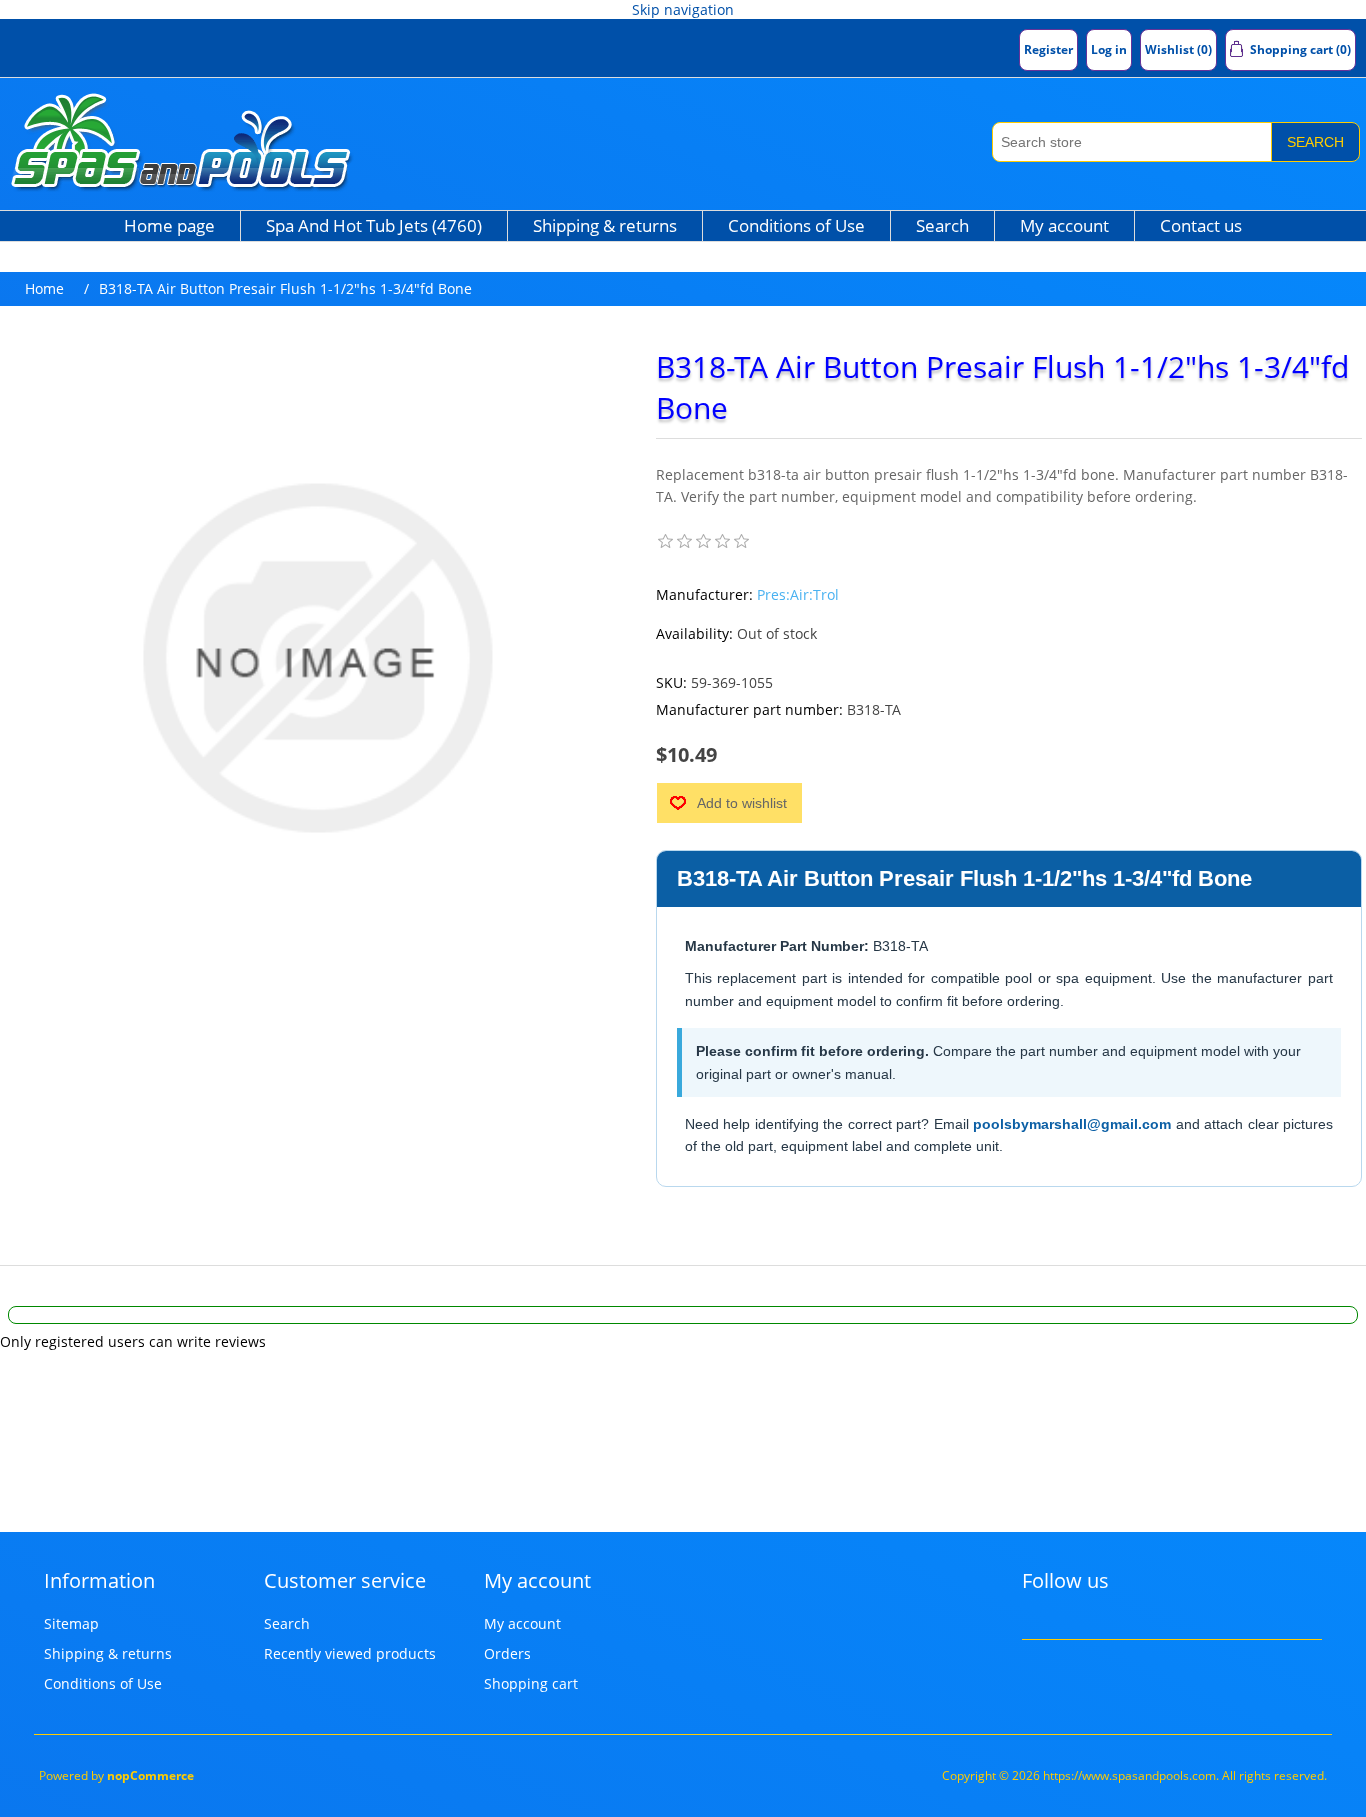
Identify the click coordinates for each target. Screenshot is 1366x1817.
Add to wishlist (742, 803)
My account (1064, 225)
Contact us (1201, 225)
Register (1048, 49)
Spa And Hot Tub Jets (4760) (374, 225)
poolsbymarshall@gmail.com (1072, 1124)
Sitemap (71, 1623)
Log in (1109, 49)
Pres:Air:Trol (798, 594)
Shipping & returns (605, 225)
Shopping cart (531, 1683)
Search (1315, 142)
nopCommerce (150, 1775)
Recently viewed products (350, 1653)
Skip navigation (683, 9)
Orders (507, 1653)
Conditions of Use (796, 225)
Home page (169, 225)
